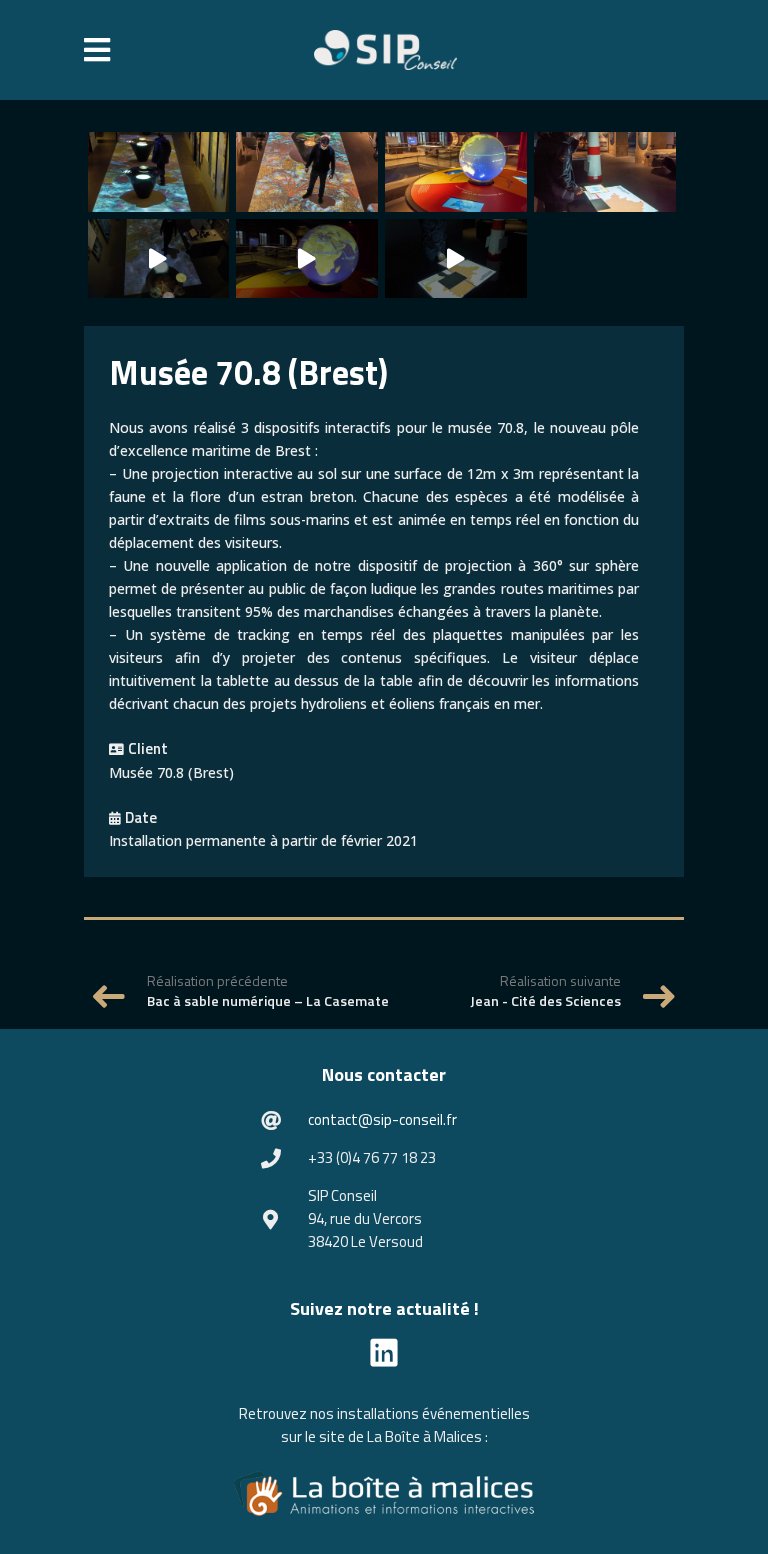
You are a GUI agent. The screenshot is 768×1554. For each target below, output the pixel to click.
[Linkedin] (384, 1358)
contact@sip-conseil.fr (382, 1119)
